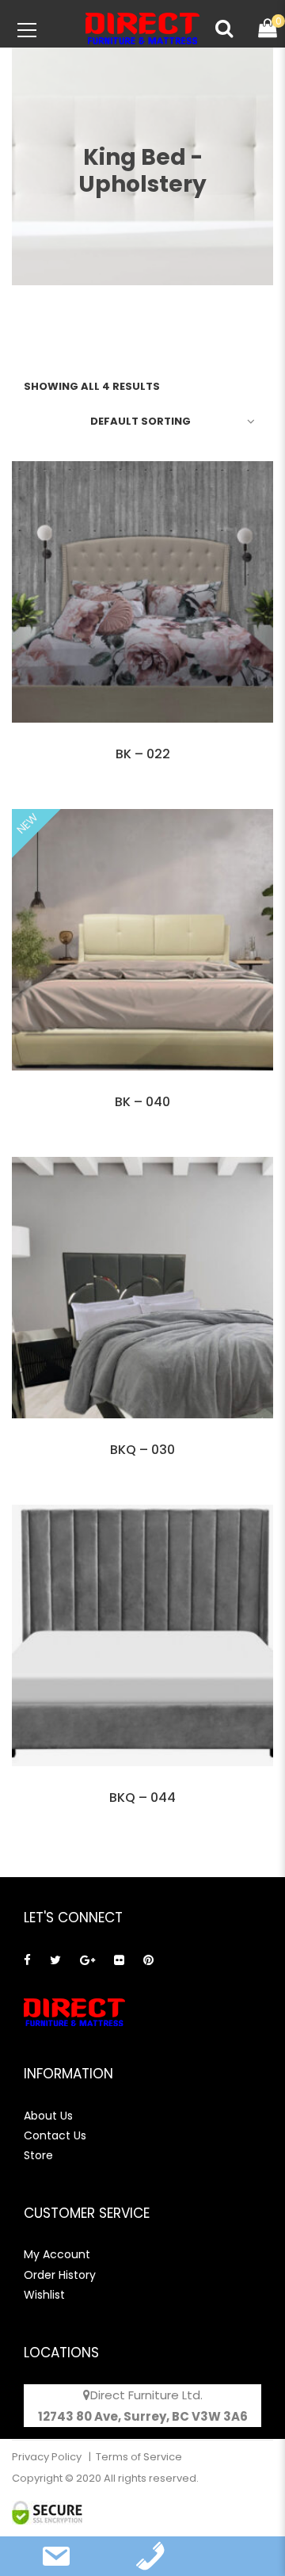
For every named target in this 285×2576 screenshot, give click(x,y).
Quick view (142, 742)
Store (38, 2155)
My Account (57, 2254)
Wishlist (44, 2295)
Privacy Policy (48, 2457)
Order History (60, 2275)
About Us (48, 2116)
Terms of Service (139, 2457)
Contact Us (55, 2135)
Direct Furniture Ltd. (146, 2395)
